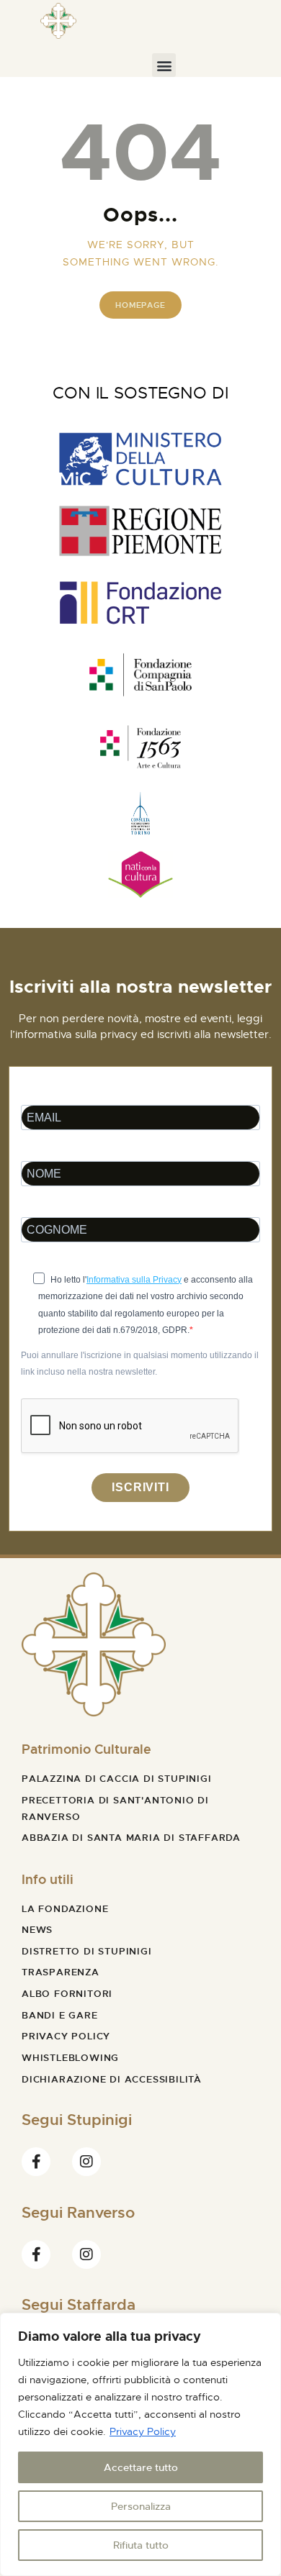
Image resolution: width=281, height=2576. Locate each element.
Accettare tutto (141, 2467)
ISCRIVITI (140, 1487)
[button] (164, 65)
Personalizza (141, 2506)
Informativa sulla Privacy (134, 1280)
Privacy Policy (143, 2431)
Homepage (140, 305)
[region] (140, 2444)
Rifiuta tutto (141, 2545)
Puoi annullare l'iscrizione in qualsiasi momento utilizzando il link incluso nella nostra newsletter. (140, 1363)
